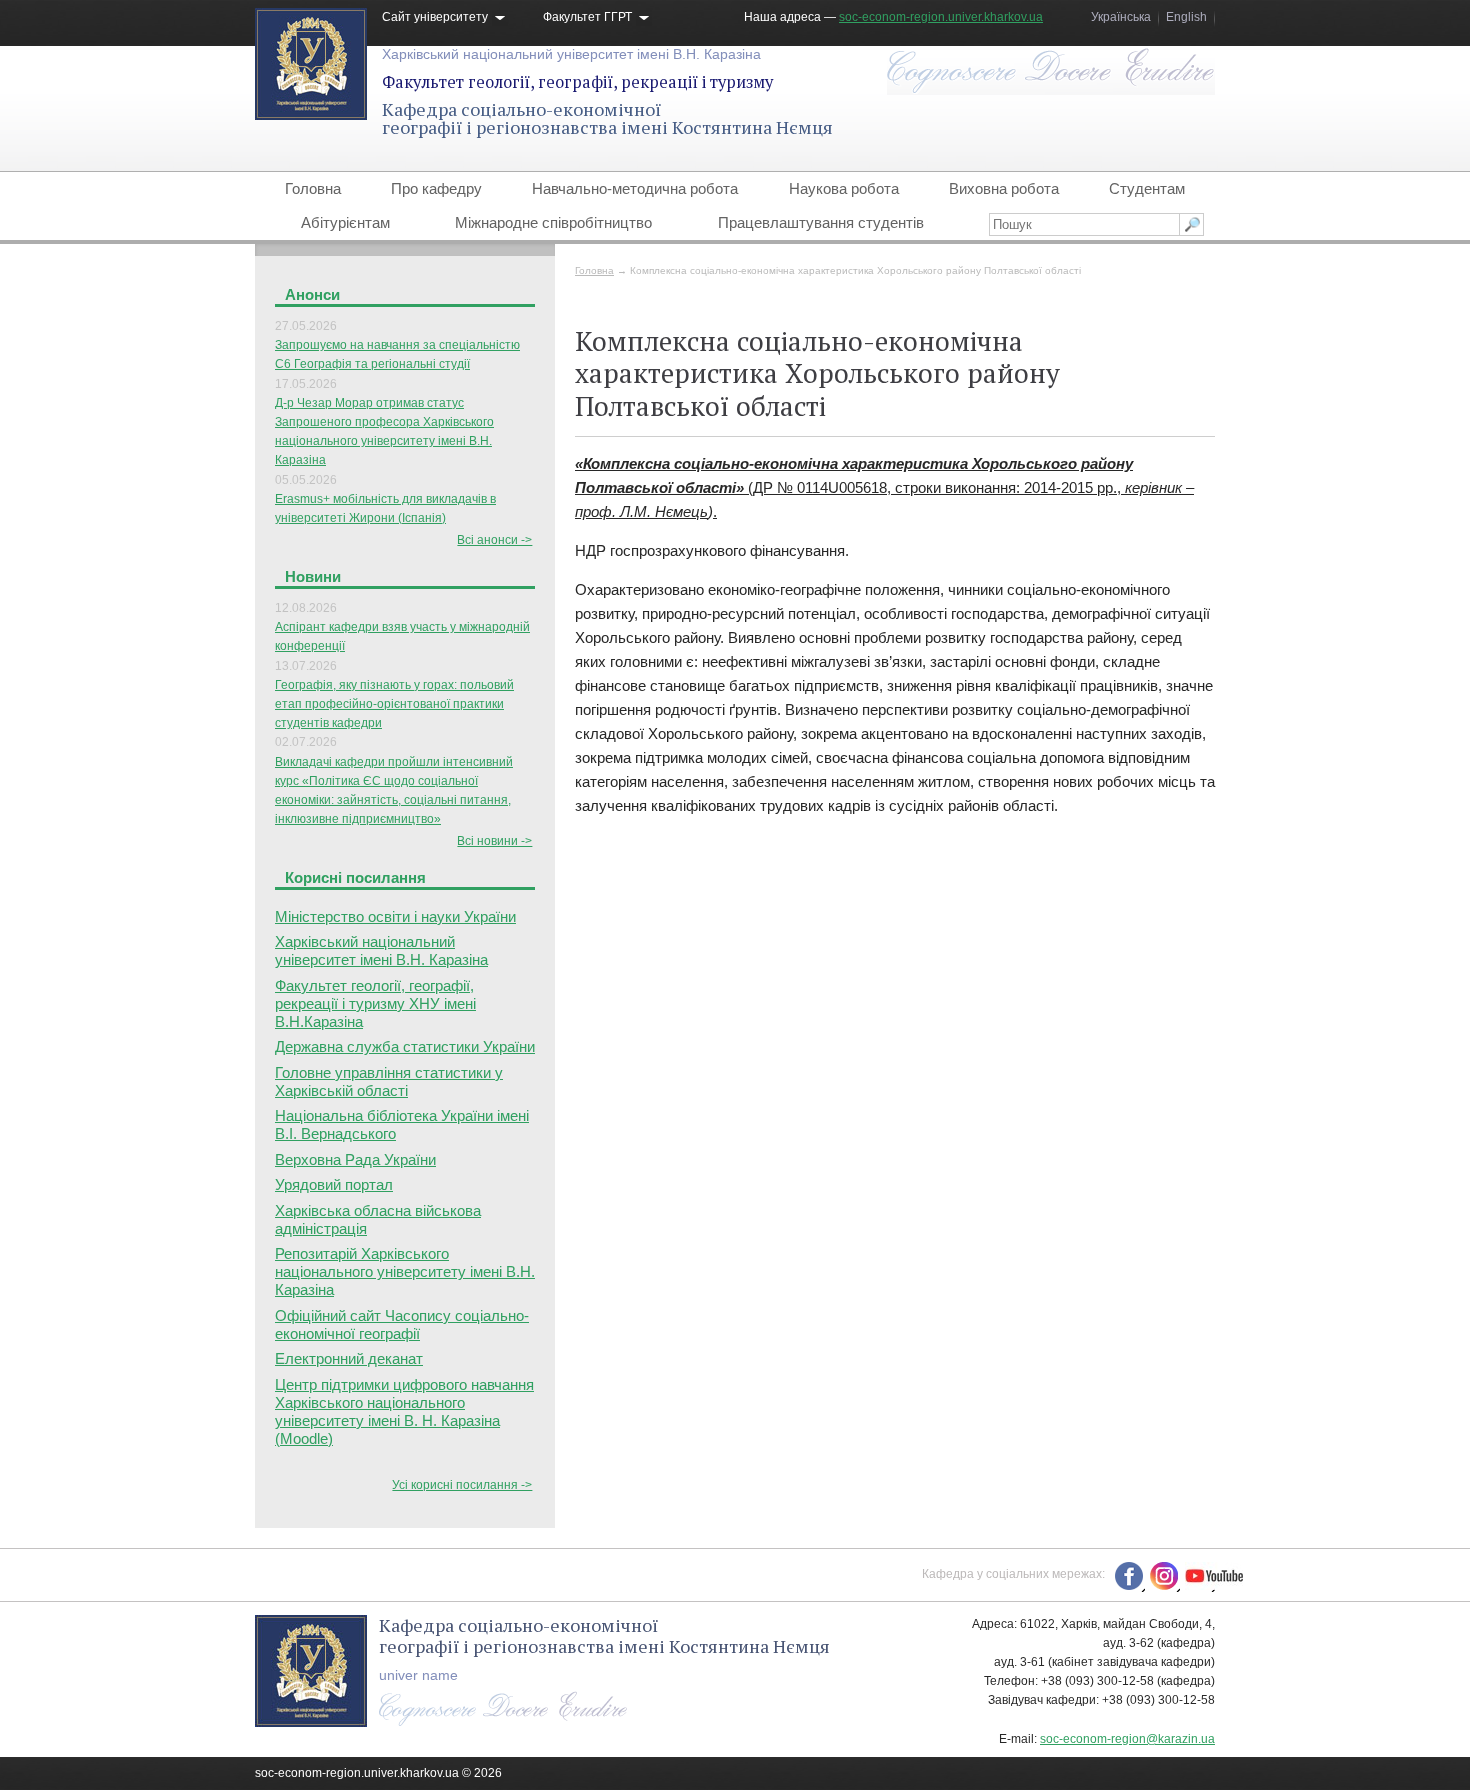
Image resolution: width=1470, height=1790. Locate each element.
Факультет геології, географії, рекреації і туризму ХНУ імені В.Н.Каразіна (375, 1003)
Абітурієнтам (345, 222)
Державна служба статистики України (405, 1046)
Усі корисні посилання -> (462, 1485)
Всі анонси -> (494, 540)
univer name (418, 1675)
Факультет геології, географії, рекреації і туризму (577, 82)
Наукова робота (844, 188)
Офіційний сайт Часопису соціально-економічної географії (402, 1324)
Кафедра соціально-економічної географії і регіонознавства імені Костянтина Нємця (607, 118)
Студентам (1147, 188)
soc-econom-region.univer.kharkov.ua (941, 17)
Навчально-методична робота (635, 188)
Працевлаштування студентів (821, 222)
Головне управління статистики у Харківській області (389, 1081)
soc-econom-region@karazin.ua (1127, 1739)
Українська (1121, 17)
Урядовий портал (334, 1184)
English (1186, 17)
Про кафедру (436, 188)
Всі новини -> (494, 841)
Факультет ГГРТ (587, 17)
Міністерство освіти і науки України (395, 916)
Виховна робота (1004, 188)
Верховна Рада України (355, 1159)
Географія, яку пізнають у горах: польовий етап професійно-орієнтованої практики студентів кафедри (394, 704)
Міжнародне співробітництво (553, 222)
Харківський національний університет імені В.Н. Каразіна (571, 54)
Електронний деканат (349, 1358)
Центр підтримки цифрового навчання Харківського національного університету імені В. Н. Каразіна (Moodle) (404, 1411)
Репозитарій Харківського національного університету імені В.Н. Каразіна (405, 1271)
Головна (313, 188)
